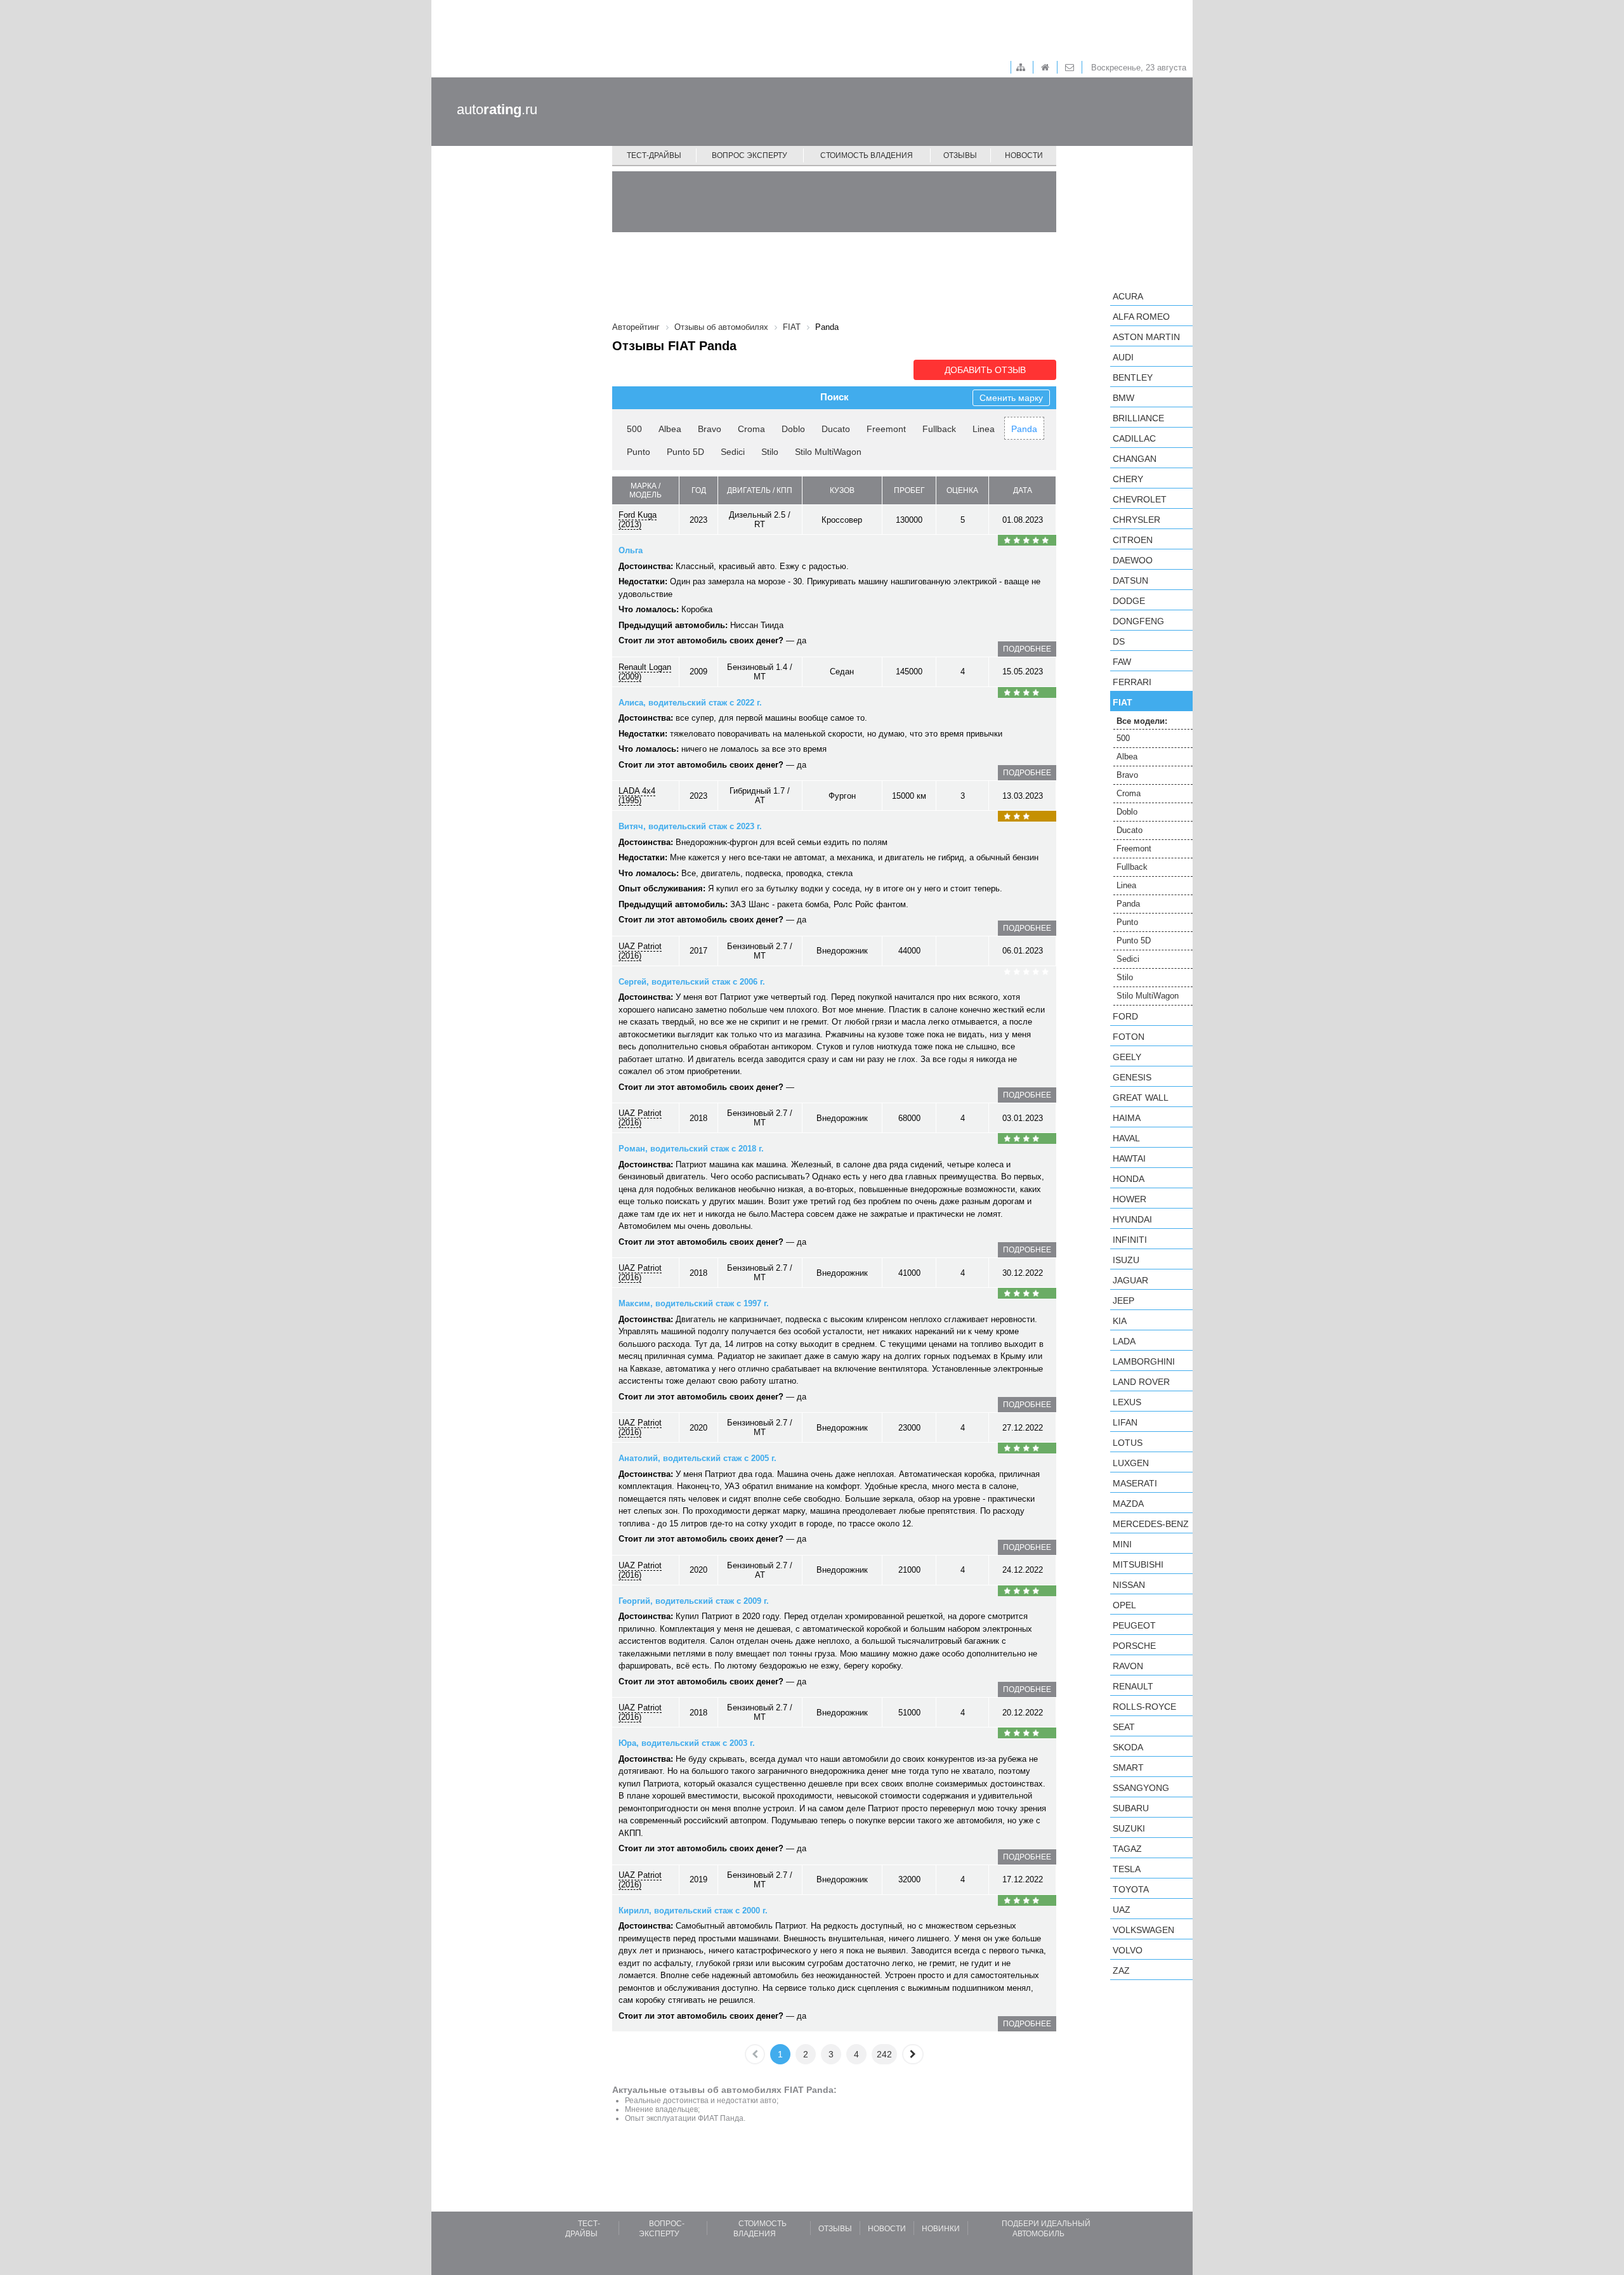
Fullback (939, 429)
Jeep (1123, 1301)
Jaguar (1130, 1280)
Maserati (1135, 1483)
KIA (1120, 1321)
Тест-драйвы (654, 155)
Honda (1129, 1179)
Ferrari (1132, 682)
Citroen (1133, 540)
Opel (1124, 1605)
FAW (1122, 662)
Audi (1123, 357)
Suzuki (1129, 1828)
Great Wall (1141, 1098)
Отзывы (960, 155)
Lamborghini (1144, 1361)
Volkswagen (1143, 1930)
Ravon (1128, 1666)
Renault (1133, 1686)
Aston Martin (1146, 337)
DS (1119, 641)
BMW (1123, 398)
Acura (1128, 296)
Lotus (1128, 1443)
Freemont (886, 429)
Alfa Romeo (1141, 317)
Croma (751, 429)
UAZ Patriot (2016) (640, 951)
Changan (1135, 459)
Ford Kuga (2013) (638, 520)
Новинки (941, 2229)
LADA (1124, 1341)
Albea (670, 429)
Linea (984, 429)
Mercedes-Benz (1151, 1524)
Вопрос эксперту (750, 155)
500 (634, 429)
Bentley (1133, 377)
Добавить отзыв (985, 370)
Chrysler (1136, 520)
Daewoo (1133, 560)
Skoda (1128, 1747)
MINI (1122, 1544)
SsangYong (1141, 1788)
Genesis (1132, 1077)
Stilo (770, 452)
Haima (1127, 1118)
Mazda (1128, 1504)
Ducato (836, 429)
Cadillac (1134, 438)
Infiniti (1130, 1240)
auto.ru (497, 109)
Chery (1128, 479)
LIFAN (1125, 1422)
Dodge (1129, 601)
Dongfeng (1138, 621)
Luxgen (1131, 1463)
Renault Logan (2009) (645, 672)
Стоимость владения (867, 155)
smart (1128, 1767)
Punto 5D (685, 452)
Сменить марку (1011, 398)
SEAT (1124, 1727)
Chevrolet (1140, 499)
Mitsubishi (1138, 1564)
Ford (1125, 1016)
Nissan (1129, 1585)
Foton (1129, 1037)
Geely (1127, 1057)
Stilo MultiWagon (828, 452)
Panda (1024, 429)
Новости (1024, 155)
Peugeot (1134, 1625)
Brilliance (1138, 418)
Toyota (1131, 1889)
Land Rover (1141, 1382)
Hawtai (1129, 1158)
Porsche (1134, 1646)
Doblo (793, 429)
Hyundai (1132, 1219)
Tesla (1127, 1869)
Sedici (733, 452)
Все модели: (1142, 721)
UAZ (1122, 1910)
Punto (638, 452)
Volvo (1128, 1950)
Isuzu (1126, 1260)
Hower (1130, 1199)
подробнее (1027, 649)
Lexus (1127, 1402)
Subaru (1131, 1808)
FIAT (1123, 702)
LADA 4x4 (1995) (637, 796)
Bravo (710, 429)
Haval (1126, 1138)
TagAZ (1127, 1849)
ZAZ (1121, 1970)
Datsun (1130, 580)
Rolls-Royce (1144, 1707)
